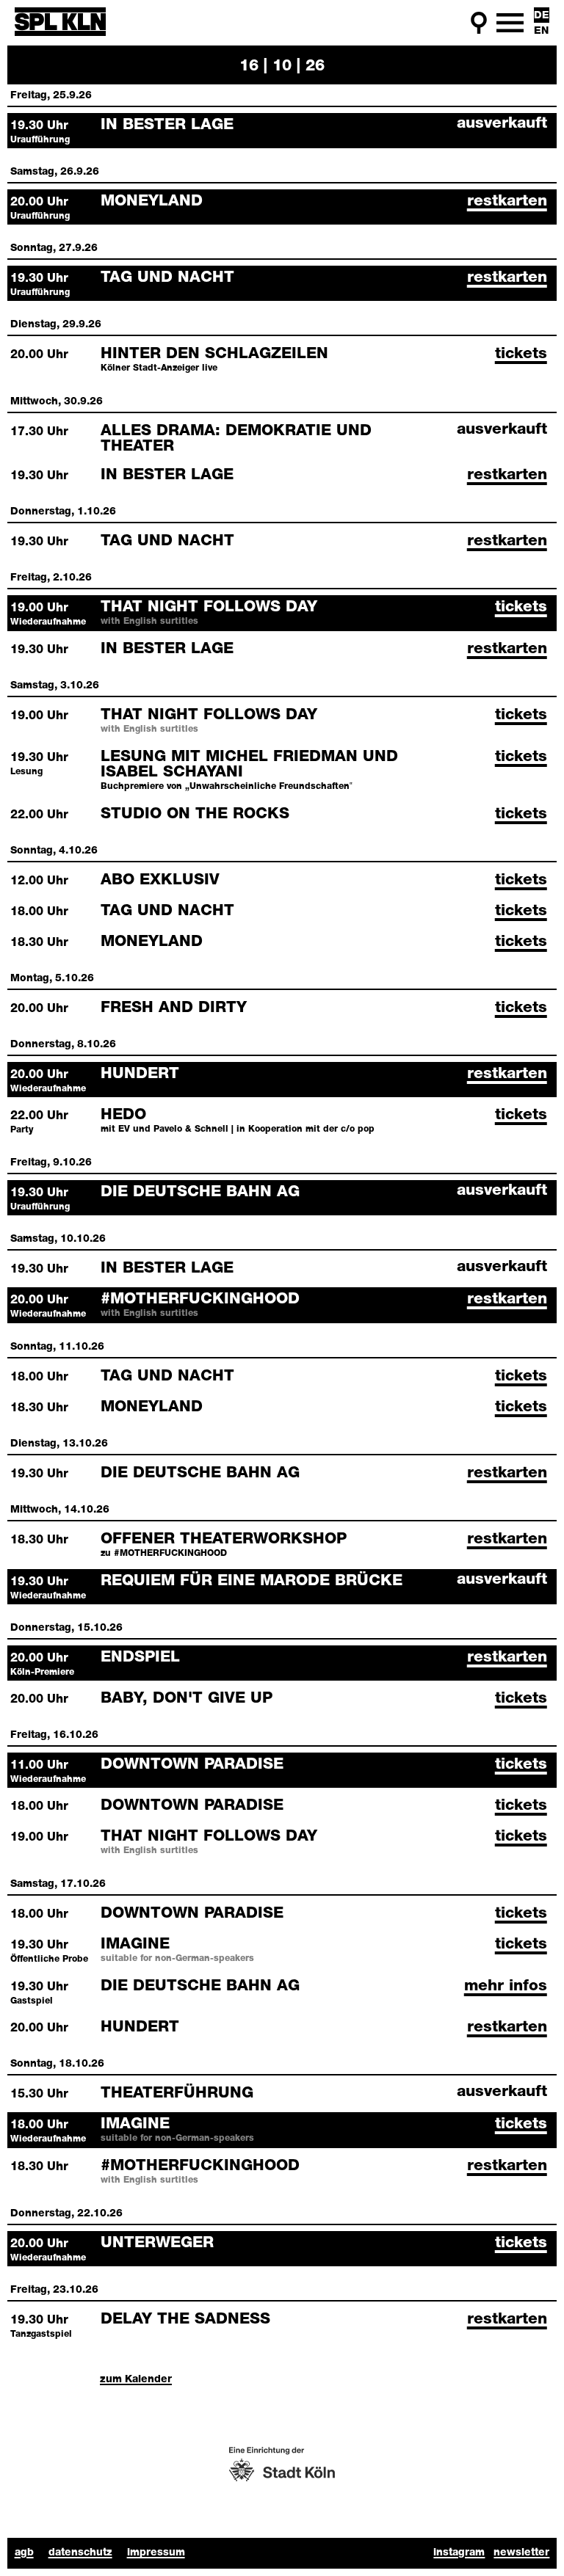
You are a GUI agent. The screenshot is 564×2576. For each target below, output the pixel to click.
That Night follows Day (209, 607)
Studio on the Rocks (195, 814)
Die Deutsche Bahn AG (200, 1192)
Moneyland (152, 201)
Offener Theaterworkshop (224, 1539)
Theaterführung (177, 2093)
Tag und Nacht (167, 278)
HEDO (123, 1115)
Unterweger (157, 2243)
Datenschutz (80, 2553)
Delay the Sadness (185, 2320)
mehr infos (506, 1986)
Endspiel (140, 1658)
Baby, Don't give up (187, 1699)
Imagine (135, 1944)
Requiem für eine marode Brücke (252, 1581)
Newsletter (521, 2553)
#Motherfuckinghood (200, 1299)
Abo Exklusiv (160, 880)
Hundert (140, 1074)
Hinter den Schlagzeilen (214, 354)
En (541, 31)
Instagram (459, 2553)
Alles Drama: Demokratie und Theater (236, 439)
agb (24, 2553)
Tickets (521, 354)
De (542, 16)
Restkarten (507, 201)
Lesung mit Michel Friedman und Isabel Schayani (249, 765)
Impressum (156, 2553)
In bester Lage (167, 125)
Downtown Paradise (192, 1765)
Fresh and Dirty (174, 1008)
